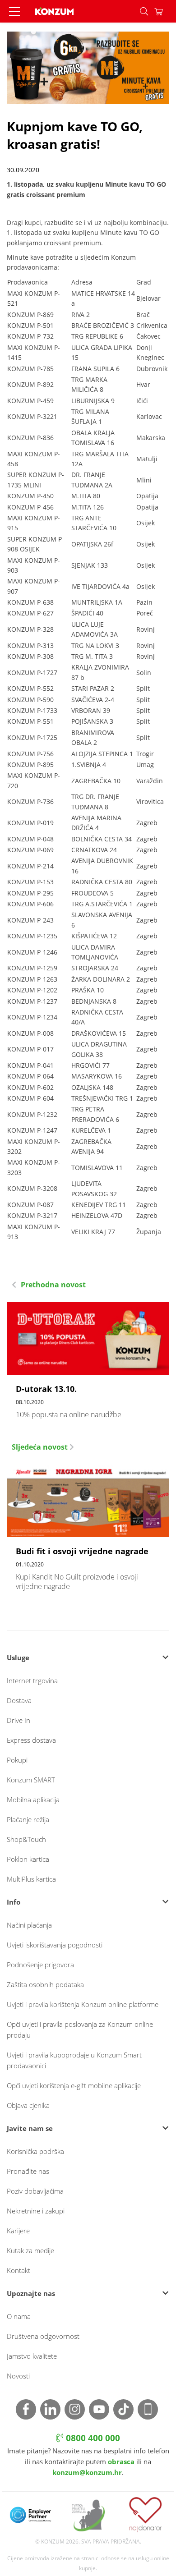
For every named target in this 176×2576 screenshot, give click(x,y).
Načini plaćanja (29, 1925)
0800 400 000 (92, 2438)
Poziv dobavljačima (35, 2191)
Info (14, 1902)
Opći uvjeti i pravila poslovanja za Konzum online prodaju (80, 2030)
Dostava (19, 1700)
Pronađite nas (28, 2171)
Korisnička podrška (35, 2151)
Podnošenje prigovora (40, 1965)
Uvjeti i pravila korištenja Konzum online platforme (83, 2004)
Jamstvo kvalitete (32, 2356)
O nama (19, 2316)
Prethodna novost (52, 1285)
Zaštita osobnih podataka (45, 1984)
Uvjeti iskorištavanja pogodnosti (55, 1945)
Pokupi (17, 1760)
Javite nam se (30, 2128)
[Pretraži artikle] (144, 11)
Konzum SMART (31, 1780)
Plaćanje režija (28, 1819)
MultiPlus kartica (31, 1879)
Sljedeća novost (41, 1447)
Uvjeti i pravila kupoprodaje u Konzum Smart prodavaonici (74, 2060)
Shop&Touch (26, 1839)
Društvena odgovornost (43, 2336)
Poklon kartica (28, 1859)
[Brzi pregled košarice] (165, 11)
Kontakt (19, 2270)
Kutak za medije (30, 2250)
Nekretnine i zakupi (36, 2211)
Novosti (18, 2376)
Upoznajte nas (31, 2293)
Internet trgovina (32, 1681)
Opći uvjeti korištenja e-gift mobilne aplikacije (74, 2085)
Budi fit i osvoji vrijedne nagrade (88, 1532)
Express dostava (31, 1740)
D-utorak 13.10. (88, 1365)
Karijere (18, 2231)
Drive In (19, 1720)
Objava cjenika (28, 2105)
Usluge (18, 1658)
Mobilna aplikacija (33, 1800)
